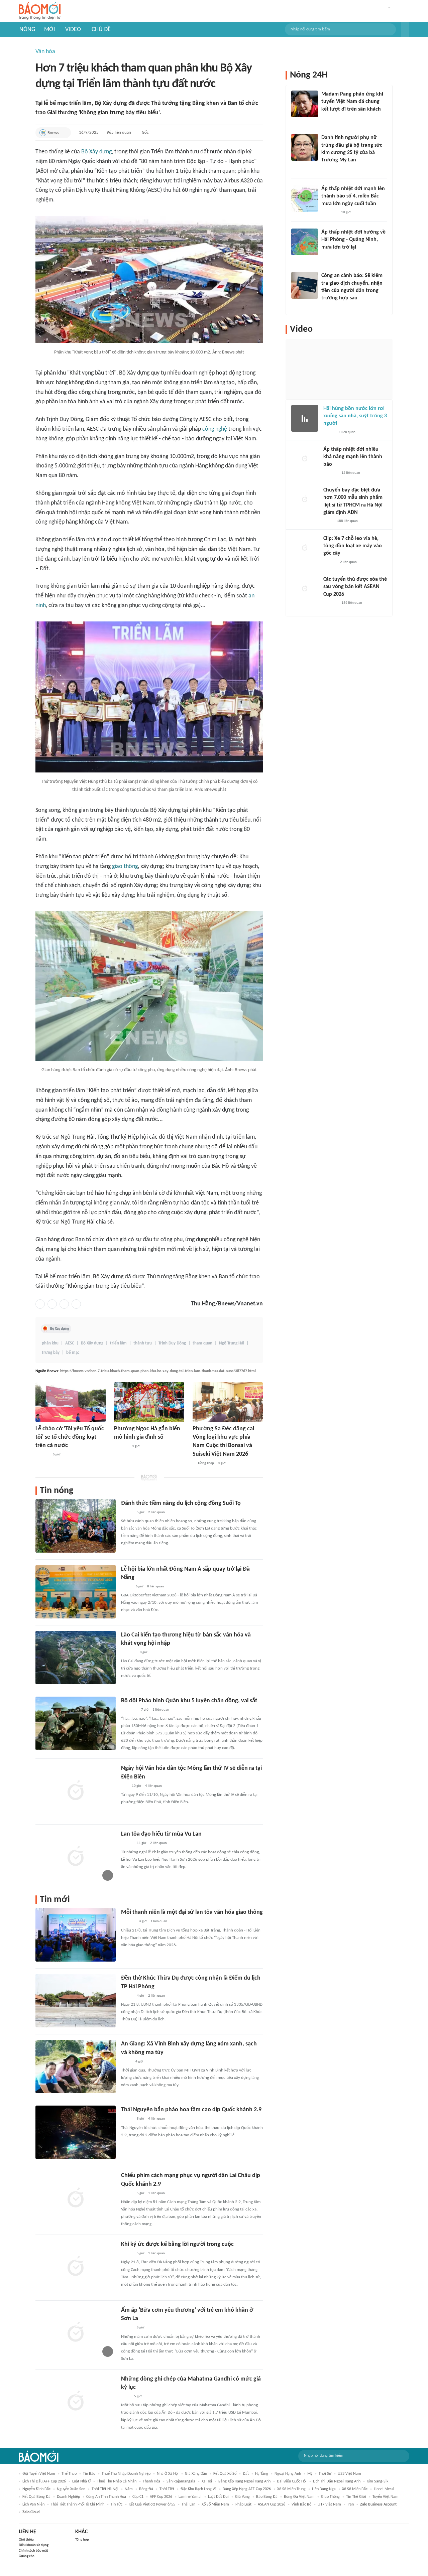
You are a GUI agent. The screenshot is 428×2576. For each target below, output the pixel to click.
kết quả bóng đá (36, 2497)
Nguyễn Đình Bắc (36, 2489)
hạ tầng (262, 2474)
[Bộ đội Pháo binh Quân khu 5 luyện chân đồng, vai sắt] (76, 1723)
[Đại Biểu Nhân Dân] (126, 2062)
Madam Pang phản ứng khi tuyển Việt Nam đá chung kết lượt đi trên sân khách (352, 102)
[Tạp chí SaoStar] (328, 118)
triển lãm (118, 1343)
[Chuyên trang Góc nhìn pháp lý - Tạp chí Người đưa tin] (326, 307)
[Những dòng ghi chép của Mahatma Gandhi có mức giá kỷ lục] (76, 2402)
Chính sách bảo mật (33, 2551)
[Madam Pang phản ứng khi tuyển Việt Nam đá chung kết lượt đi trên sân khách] (305, 104)
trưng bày (51, 1353)
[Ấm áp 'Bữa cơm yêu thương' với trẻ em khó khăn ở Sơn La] (76, 2333)
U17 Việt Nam (329, 2505)
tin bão (89, 2474)
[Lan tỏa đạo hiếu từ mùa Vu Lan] (76, 1857)
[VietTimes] (126, 1587)
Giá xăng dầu (196, 2474)
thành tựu (143, 1343)
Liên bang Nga (324, 2489)
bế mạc (73, 1353)
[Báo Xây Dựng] (128, 1653)
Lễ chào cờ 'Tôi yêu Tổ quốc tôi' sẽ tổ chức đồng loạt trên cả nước (70, 1437)
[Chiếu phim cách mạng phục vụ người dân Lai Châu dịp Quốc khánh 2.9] (76, 2198)
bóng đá (146, 2489)
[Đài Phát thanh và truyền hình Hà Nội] (121, 1446)
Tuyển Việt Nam (386, 2497)
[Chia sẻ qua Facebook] (40, 1304)
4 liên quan (153, 1786)
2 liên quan (156, 1512)
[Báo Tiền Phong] (328, 256)
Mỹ (310, 2474)
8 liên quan (155, 1587)
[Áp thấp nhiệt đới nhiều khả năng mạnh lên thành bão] (305, 459)
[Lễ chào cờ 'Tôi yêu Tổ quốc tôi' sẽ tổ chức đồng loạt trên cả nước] (71, 1402)
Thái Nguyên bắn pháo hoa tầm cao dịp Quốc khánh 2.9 (191, 2110)
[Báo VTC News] (329, 212)
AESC (70, 1343)
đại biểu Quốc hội (292, 2481)
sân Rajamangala (181, 2481)
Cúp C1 (138, 2497)
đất (246, 2474)
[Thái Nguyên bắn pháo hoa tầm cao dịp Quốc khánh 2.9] (76, 2132)
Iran (351, 2505)
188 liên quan (347, 521)
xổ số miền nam (215, 2505)
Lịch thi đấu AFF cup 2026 (44, 2481)
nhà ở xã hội (168, 2474)
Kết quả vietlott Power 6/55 (152, 2505)
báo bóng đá (267, 2497)
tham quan (202, 1343)
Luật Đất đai (218, 2497)
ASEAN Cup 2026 (272, 2505)
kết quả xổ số (225, 2474)
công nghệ (215, 429)
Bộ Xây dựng (96, 152)
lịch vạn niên (33, 2505)
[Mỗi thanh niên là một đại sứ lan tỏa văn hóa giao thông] (76, 1935)
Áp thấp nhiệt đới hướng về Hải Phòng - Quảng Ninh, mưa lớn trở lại (353, 240)
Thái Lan (188, 2505)
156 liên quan (352, 603)
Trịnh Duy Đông (172, 1343)
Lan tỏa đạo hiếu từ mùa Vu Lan (161, 1834)
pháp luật (243, 2505)
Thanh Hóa (151, 2481)
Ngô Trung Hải (232, 1343)
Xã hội (207, 2481)
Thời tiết (167, 2489)
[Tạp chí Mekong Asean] (124, 1786)
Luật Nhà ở (81, 2481)
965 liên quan (119, 132)
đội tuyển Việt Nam (39, 2474)
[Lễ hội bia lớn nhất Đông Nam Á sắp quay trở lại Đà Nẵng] (76, 1592)
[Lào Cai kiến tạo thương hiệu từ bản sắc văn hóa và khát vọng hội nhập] (76, 1658)
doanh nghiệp (68, 2497)
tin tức (117, 2505)
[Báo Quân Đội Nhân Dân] (129, 1710)
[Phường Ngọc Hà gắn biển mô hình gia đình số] (149, 1402)
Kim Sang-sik (378, 2481)
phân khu (50, 1343)
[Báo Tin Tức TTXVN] (126, 2397)
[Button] (405, 29)
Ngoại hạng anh (288, 2474)
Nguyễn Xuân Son (71, 2489)
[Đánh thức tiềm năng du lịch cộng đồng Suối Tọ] (76, 1526)
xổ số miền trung (291, 2489)
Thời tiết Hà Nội (105, 2489)
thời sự (325, 2474)
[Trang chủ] (40, 11)
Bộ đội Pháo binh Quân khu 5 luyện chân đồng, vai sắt (189, 1701)
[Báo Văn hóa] (127, 1513)
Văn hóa (45, 52)
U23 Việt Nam (349, 2474)
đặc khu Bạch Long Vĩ (198, 2489)
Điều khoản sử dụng (34, 2545)
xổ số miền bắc (355, 2489)
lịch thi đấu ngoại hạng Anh (337, 2481)
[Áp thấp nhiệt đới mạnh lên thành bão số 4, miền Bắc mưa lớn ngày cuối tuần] (305, 198)
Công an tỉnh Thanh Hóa (106, 2497)
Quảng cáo (27, 2556)
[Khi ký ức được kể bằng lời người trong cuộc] (76, 2267)
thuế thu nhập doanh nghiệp (126, 2474)
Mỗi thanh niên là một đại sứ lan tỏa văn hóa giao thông (192, 1912)
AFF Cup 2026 (161, 2497)
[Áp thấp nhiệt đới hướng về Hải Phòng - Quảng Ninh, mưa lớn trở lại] (305, 242)
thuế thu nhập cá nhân (117, 2481)
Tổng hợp (82, 2540)
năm (129, 2489)
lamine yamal (190, 2497)
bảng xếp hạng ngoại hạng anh (244, 2481)
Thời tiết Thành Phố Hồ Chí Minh (78, 2505)
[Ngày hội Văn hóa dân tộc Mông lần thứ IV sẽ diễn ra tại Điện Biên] (76, 1791)
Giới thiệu (26, 2540)
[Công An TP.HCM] (328, 522)
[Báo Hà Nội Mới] (42, 1455)
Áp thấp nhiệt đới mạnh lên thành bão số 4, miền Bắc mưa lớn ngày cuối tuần (353, 196)
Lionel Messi (384, 2489)
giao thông (125, 867)
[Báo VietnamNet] (327, 169)
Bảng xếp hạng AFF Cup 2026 (247, 2489)
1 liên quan (161, 1710)
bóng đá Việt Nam (299, 2497)
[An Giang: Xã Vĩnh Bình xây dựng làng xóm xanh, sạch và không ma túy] (76, 2066)
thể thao (69, 2474)
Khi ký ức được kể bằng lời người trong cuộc (177, 2244)
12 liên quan (351, 473)
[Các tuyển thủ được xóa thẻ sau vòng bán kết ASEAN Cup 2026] (305, 589)
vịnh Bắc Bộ (301, 2505)
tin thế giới (356, 2497)
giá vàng (242, 2497)
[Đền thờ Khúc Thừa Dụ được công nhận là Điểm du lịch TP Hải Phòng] (76, 2001)
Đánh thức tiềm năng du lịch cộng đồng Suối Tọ (181, 1503)
